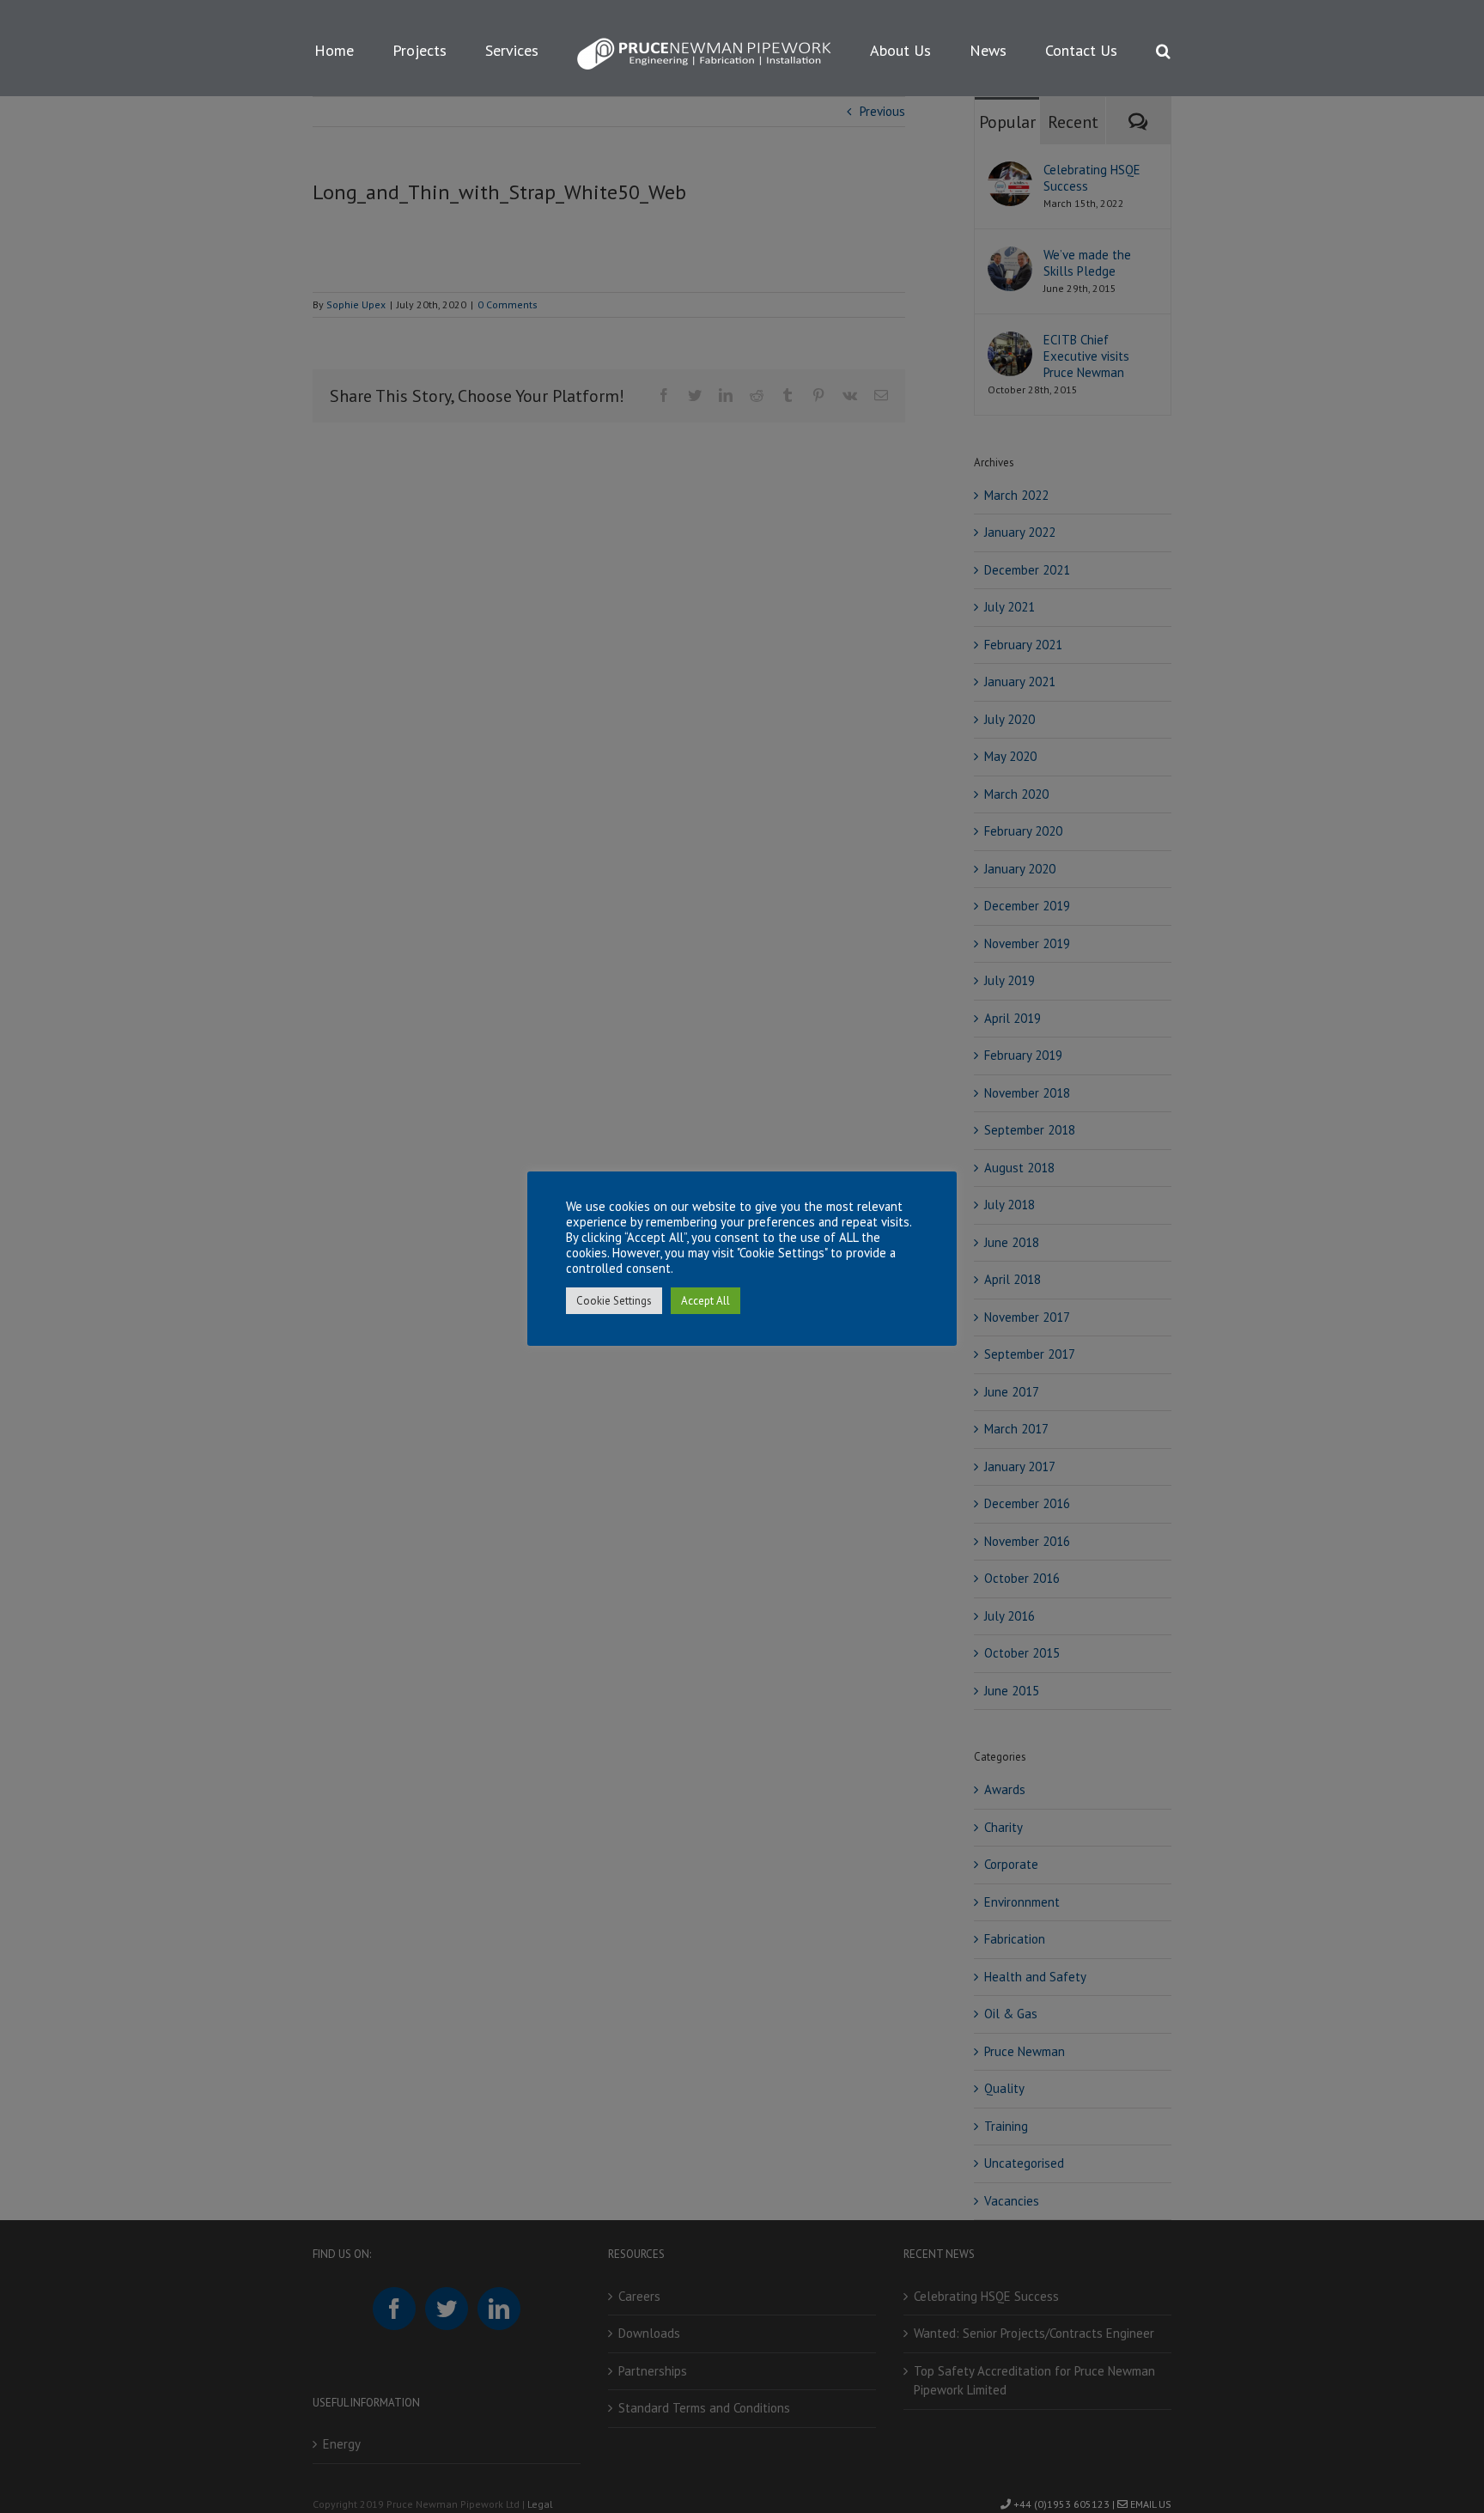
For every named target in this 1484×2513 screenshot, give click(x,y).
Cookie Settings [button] (614, 1301)
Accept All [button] (706, 1301)
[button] (1092, 48)
